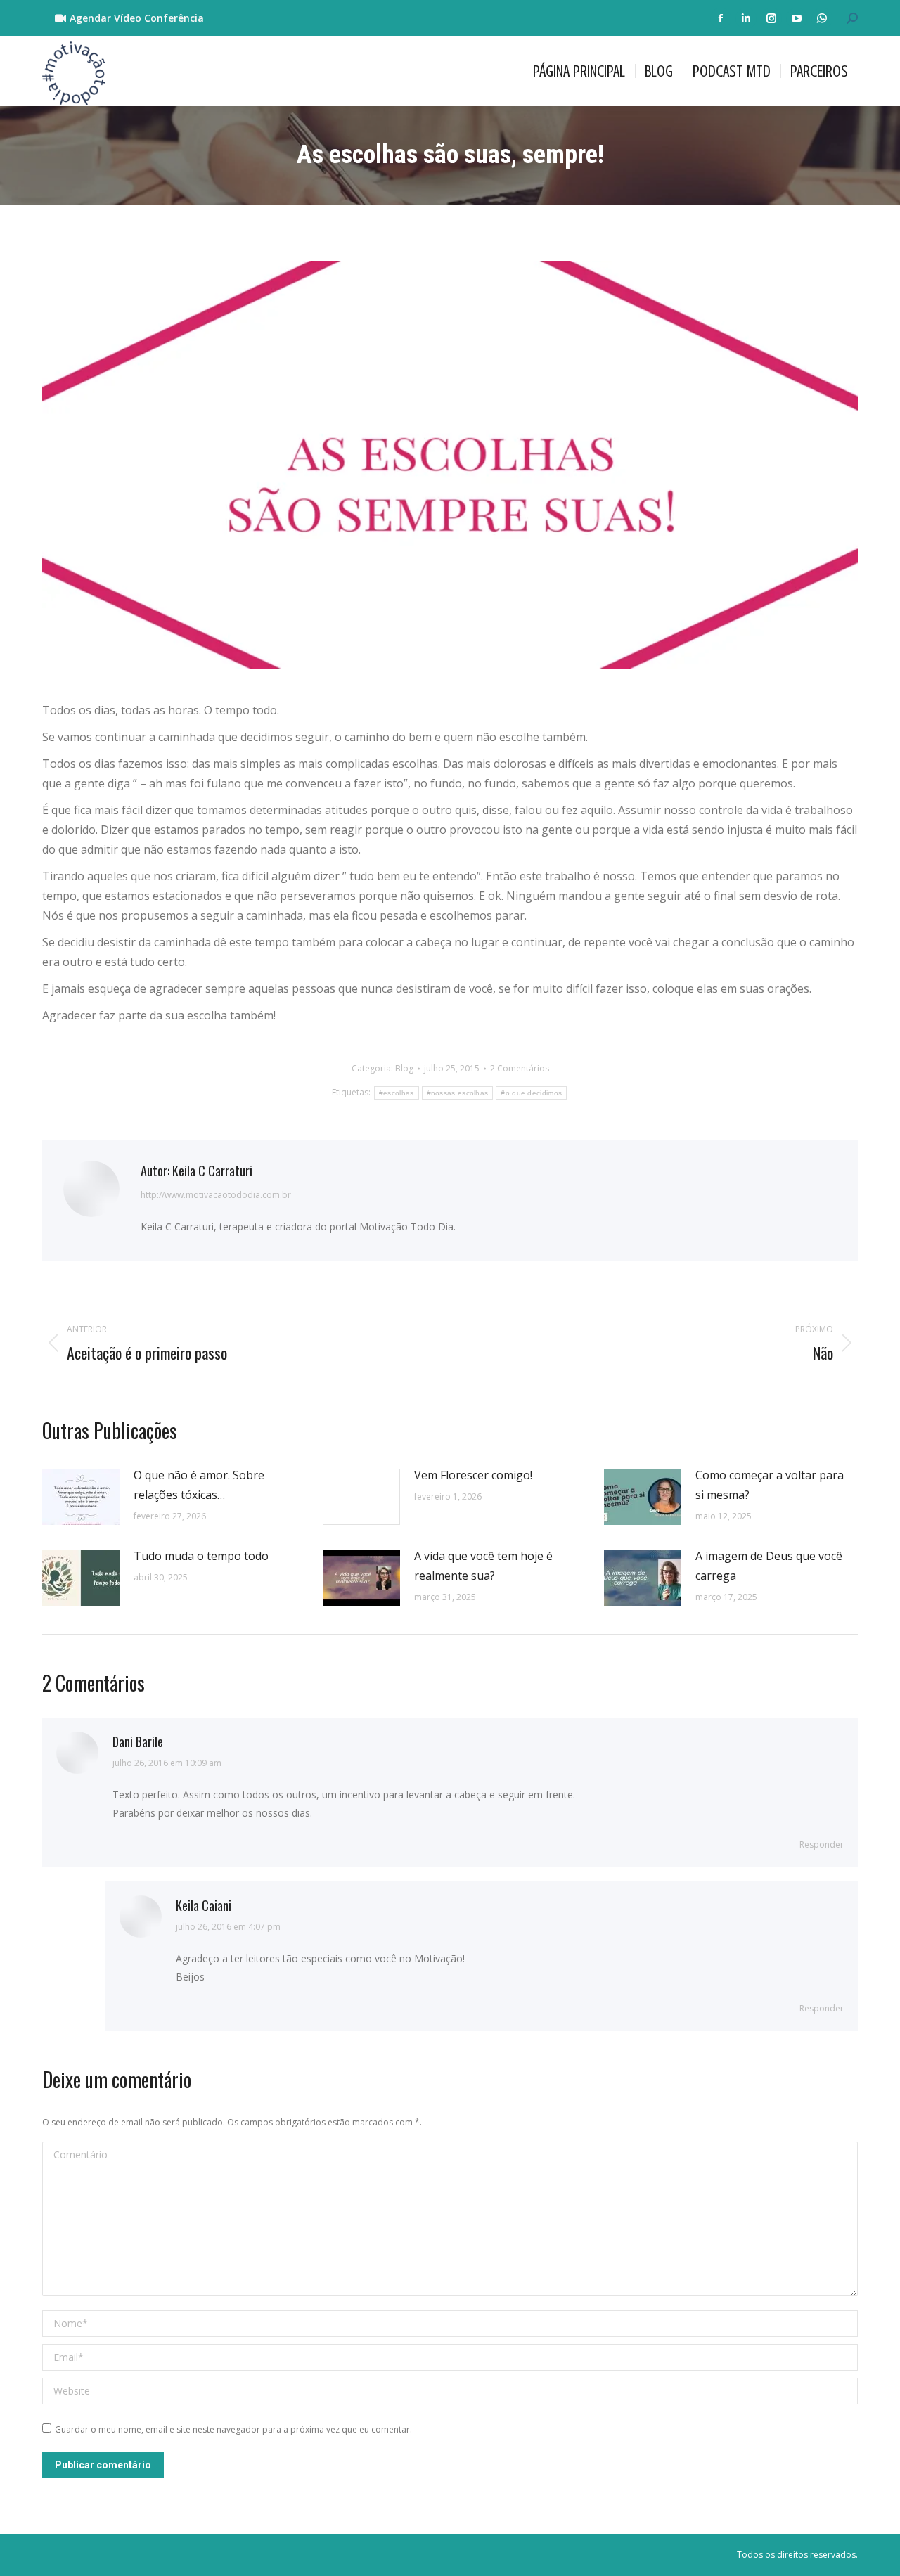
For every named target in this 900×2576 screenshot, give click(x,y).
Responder (822, 1844)
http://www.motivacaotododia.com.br (216, 1195)
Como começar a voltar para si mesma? (770, 1485)
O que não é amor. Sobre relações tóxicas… (199, 1485)
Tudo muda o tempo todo (201, 1556)
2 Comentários (520, 1068)
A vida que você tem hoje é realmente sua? (483, 1566)
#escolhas (397, 1093)
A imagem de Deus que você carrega (769, 1566)
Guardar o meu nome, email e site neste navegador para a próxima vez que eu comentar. (233, 2429)
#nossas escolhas (458, 1093)
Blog (404, 1068)
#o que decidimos (531, 1093)
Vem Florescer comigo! (473, 1475)
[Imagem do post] (81, 1497)
